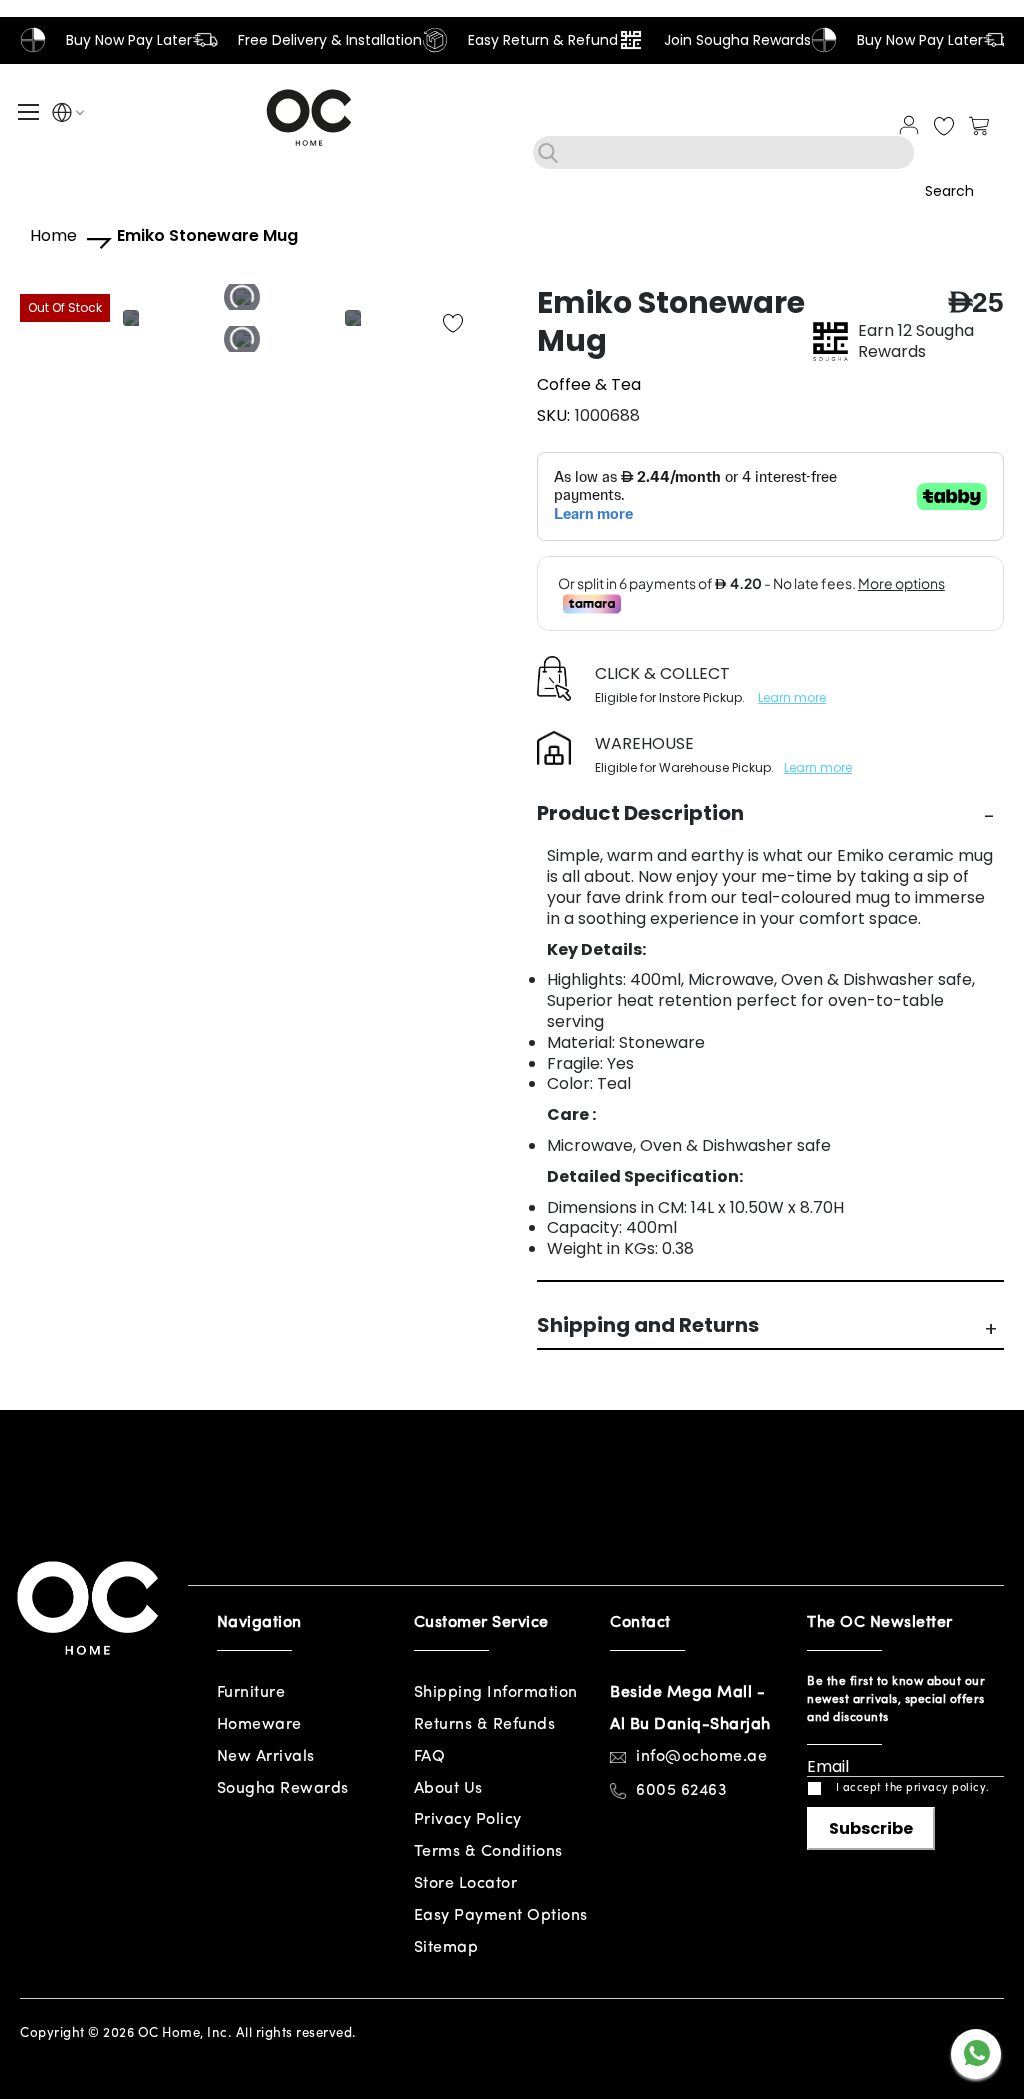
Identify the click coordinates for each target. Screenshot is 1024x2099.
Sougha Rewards (283, 1789)
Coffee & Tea (589, 384)
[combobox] (723, 152)
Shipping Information (496, 1693)
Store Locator (466, 1884)
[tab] (770, 813)
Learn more (792, 697)
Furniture (251, 1693)
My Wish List (944, 127)
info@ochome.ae (701, 1757)
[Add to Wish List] (453, 324)
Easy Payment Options (501, 1916)
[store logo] (309, 117)
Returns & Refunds (485, 1725)
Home (53, 236)
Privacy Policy (468, 1820)
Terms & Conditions (488, 1852)
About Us (448, 1789)
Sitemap (446, 1948)
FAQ (430, 1757)
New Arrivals (266, 1757)
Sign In (909, 125)
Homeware (259, 1725)
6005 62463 (681, 1791)
